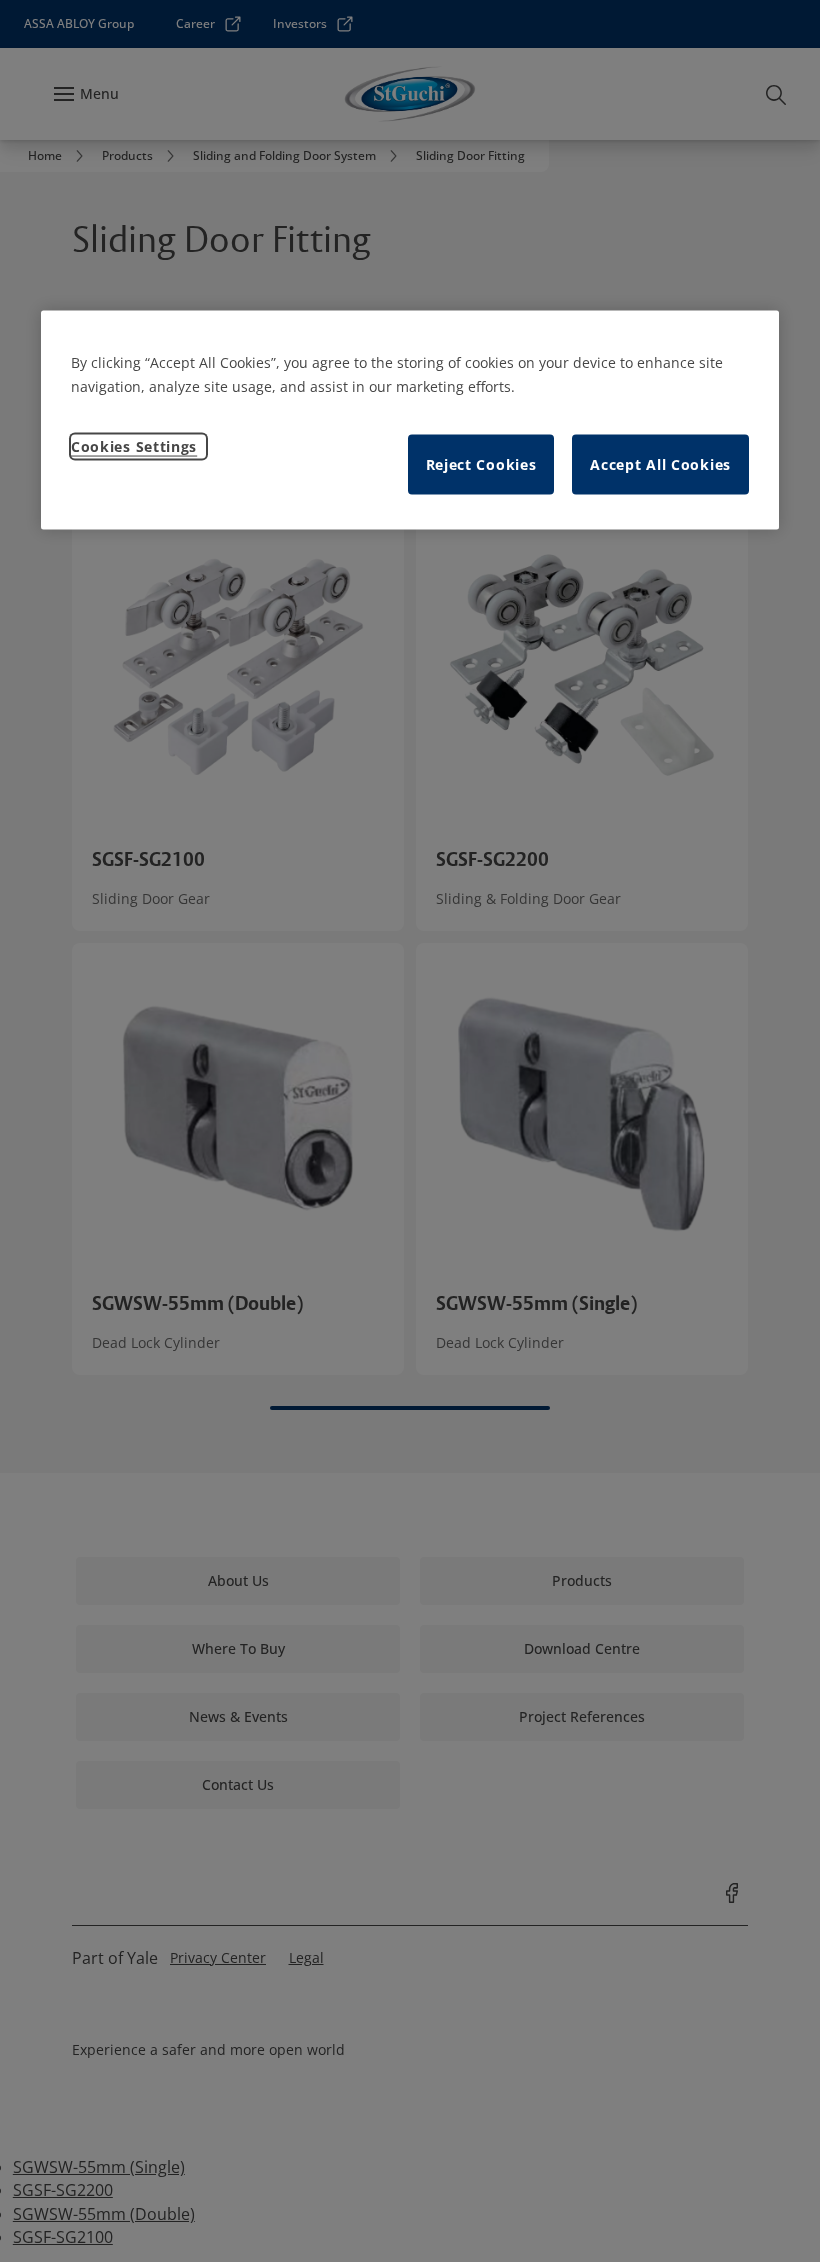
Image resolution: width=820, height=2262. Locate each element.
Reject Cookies (481, 464)
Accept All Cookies (660, 464)
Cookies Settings (134, 446)
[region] (410, 420)
